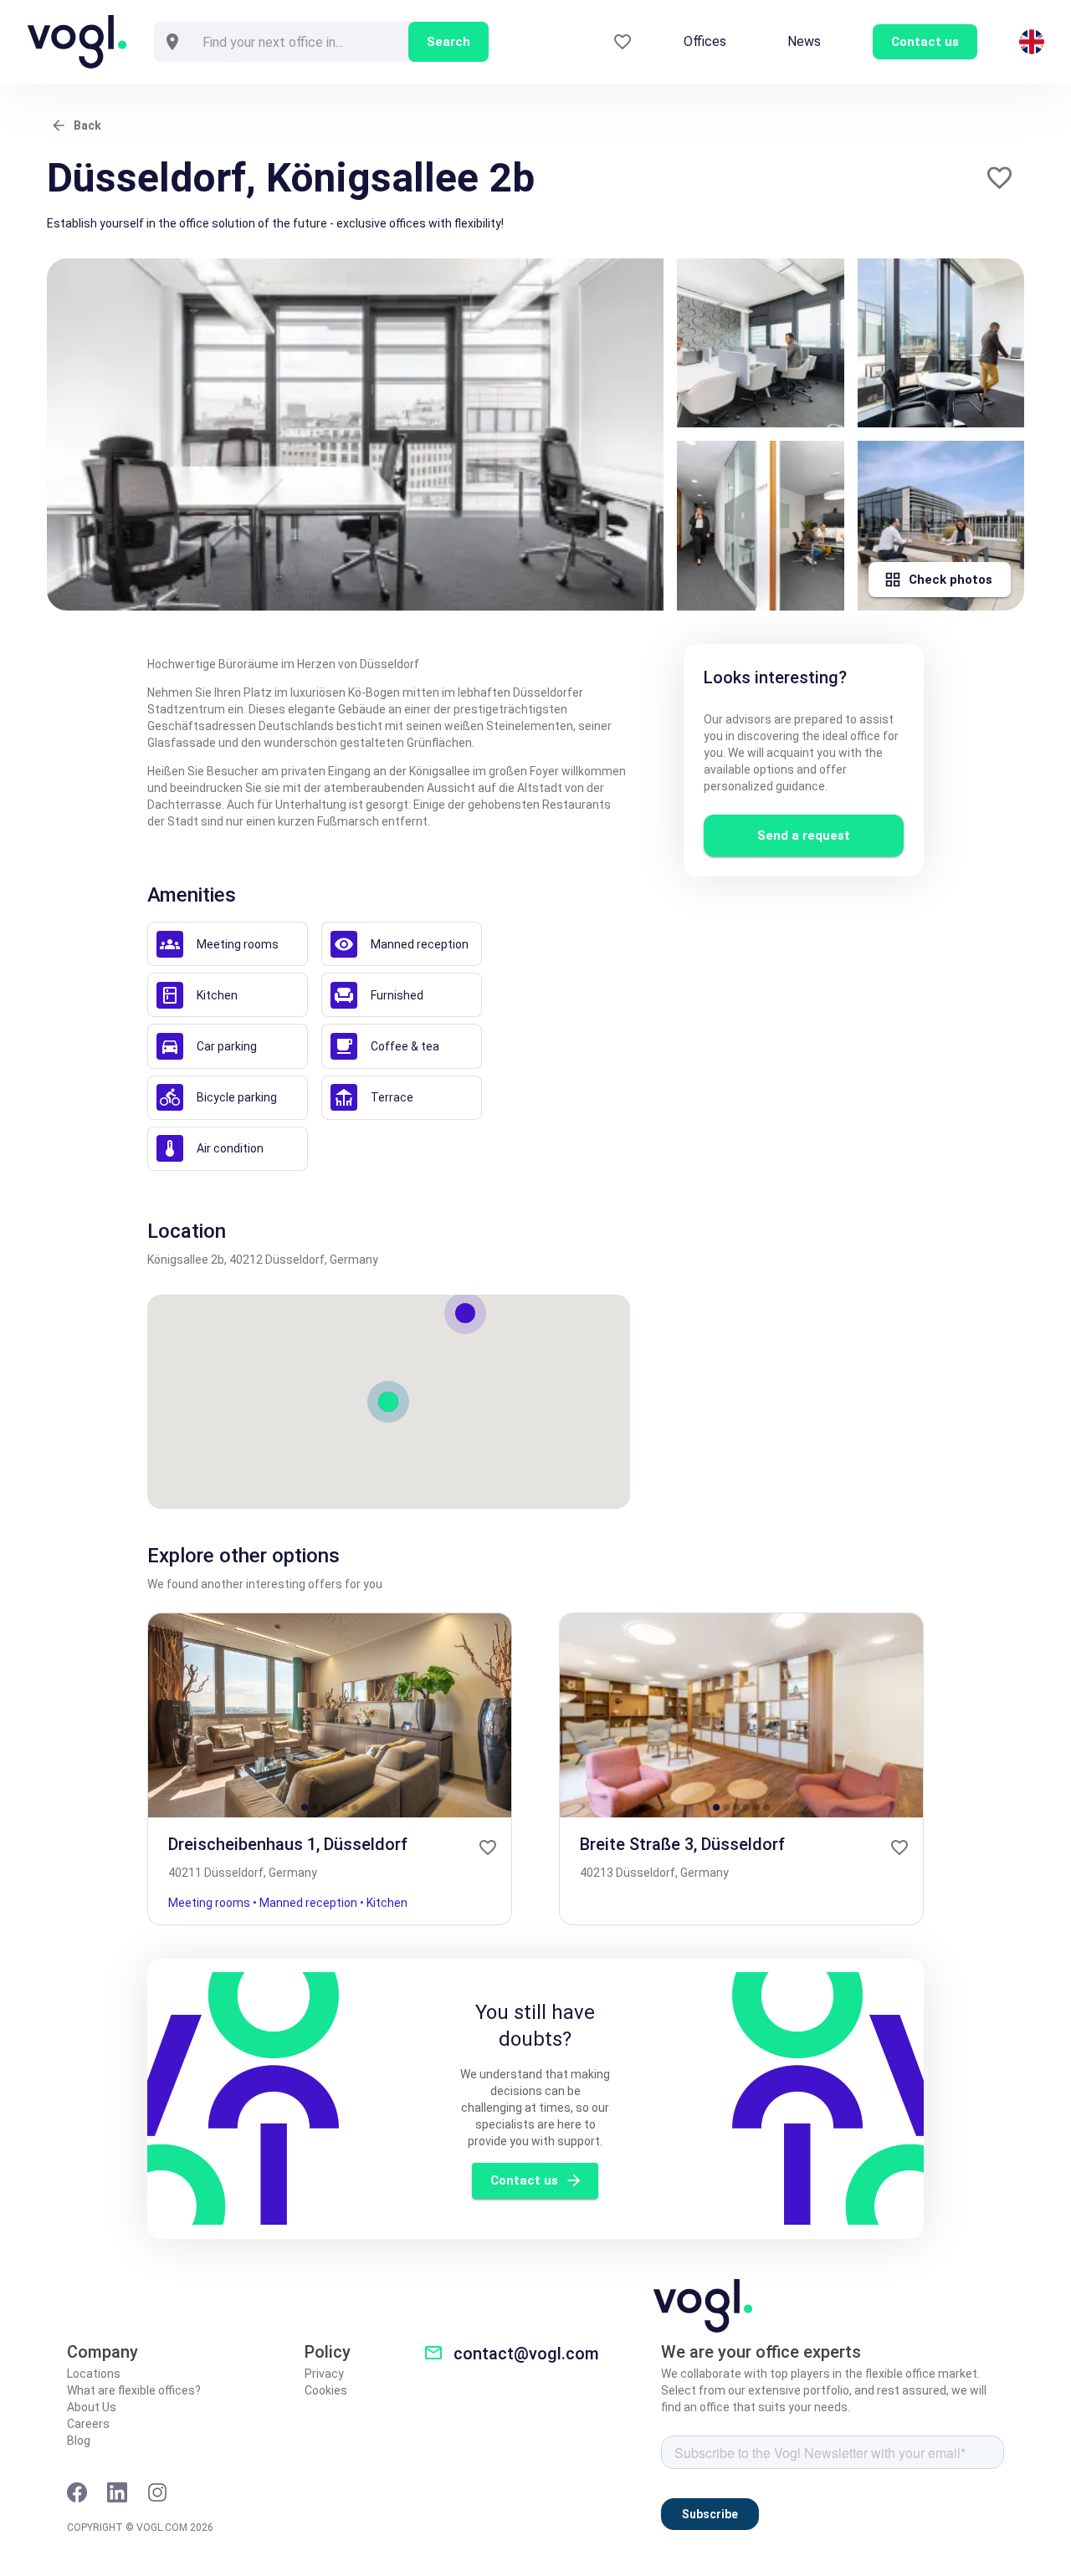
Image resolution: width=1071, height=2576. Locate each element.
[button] (999, 178)
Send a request (804, 836)
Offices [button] (705, 41)
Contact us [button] (925, 42)
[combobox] (300, 42)
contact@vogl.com (526, 2354)
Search (448, 42)
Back (87, 125)
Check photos (951, 580)
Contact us (524, 2180)
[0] (623, 42)
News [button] (804, 41)
